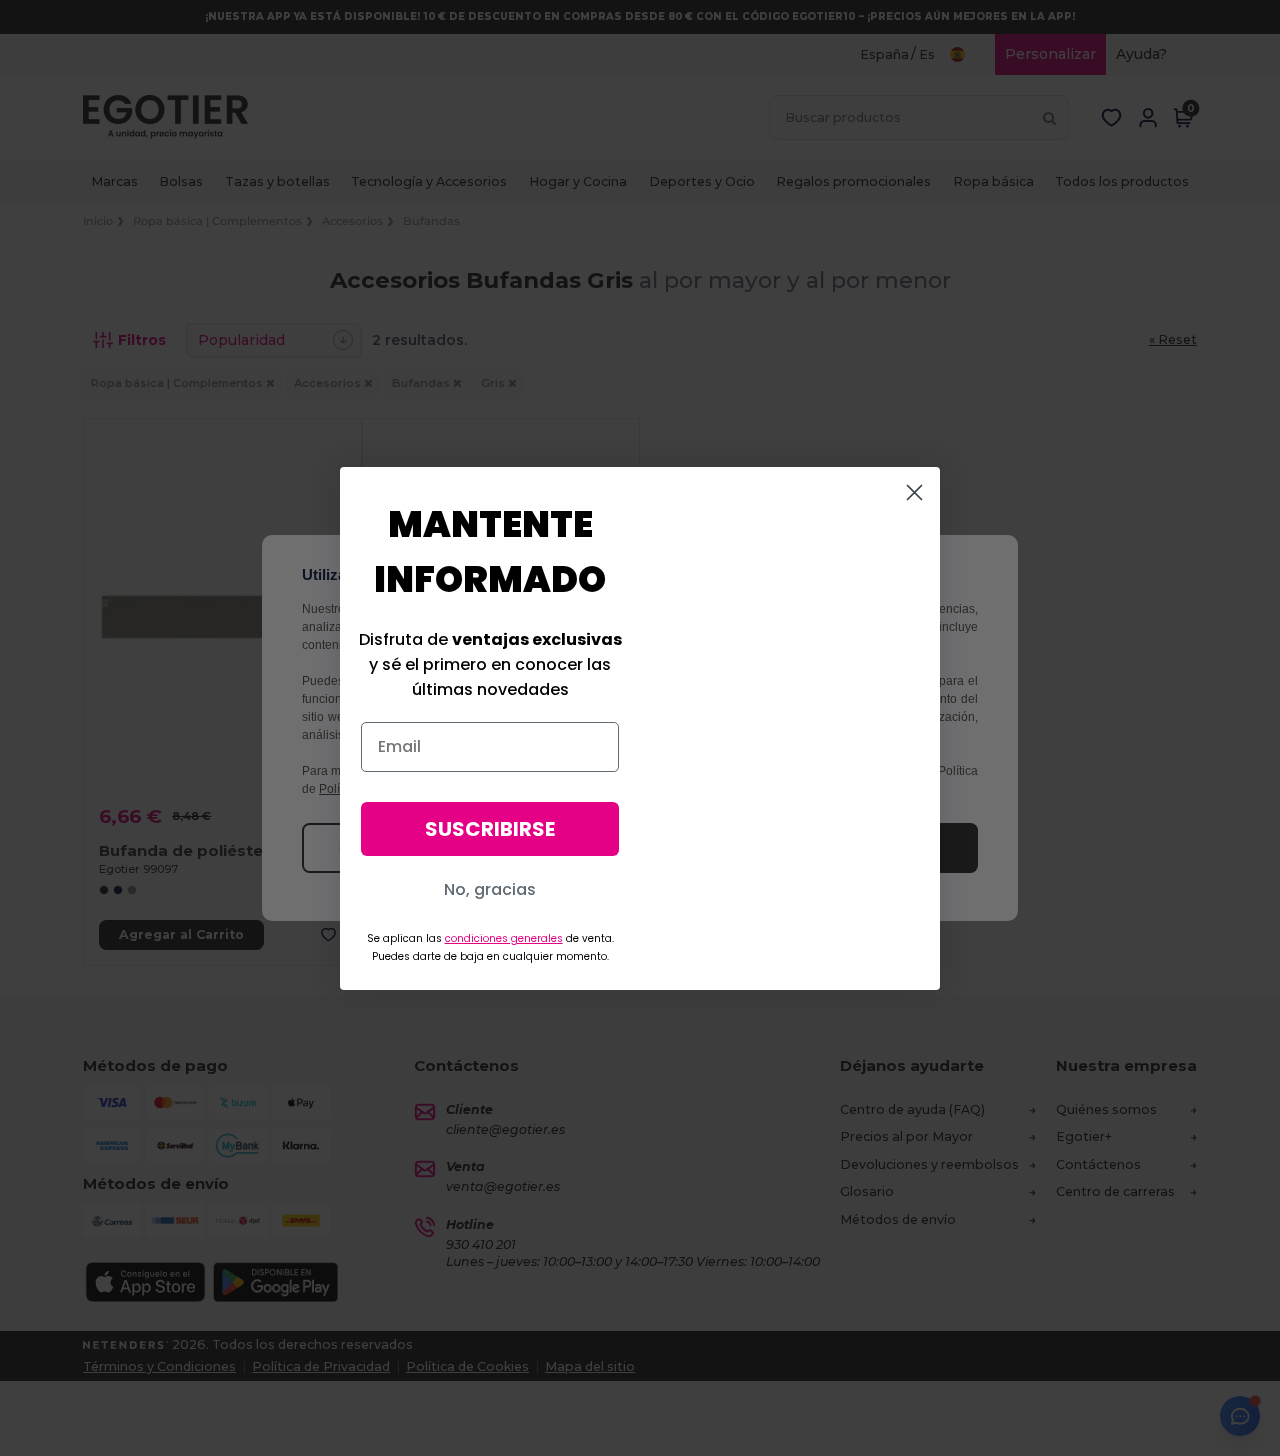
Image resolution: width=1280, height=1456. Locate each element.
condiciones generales (504, 938)
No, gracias (490, 889)
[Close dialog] (914, 492)
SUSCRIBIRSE (490, 829)
